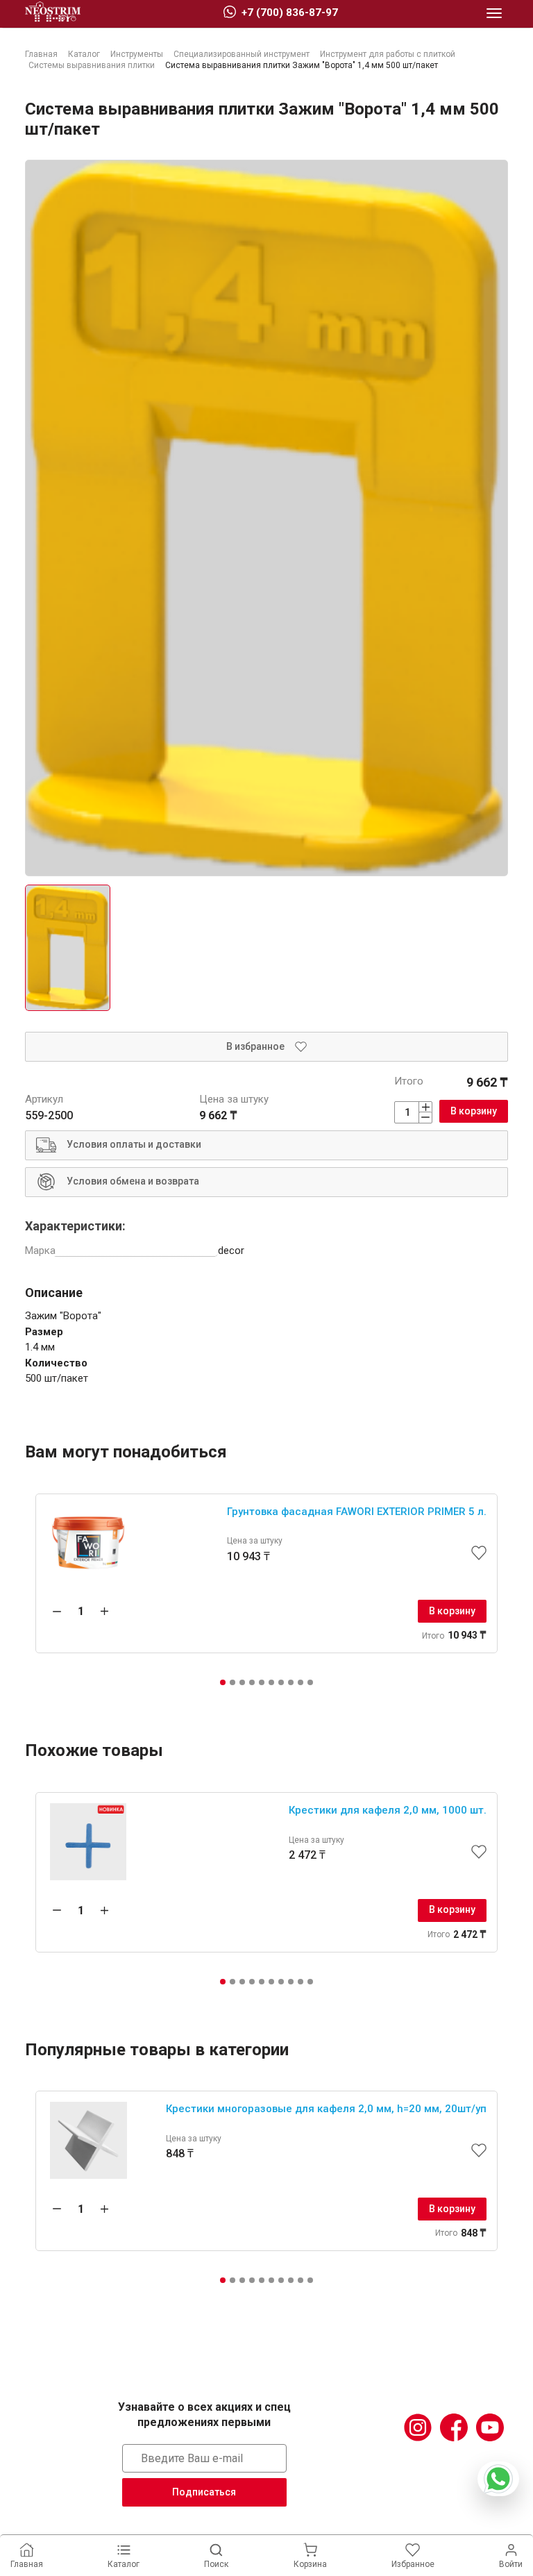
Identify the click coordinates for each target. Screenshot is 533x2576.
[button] (223, 1682)
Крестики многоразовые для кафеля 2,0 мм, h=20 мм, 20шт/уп (326, 2109)
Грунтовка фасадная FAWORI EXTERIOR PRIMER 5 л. (357, 1512)
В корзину (474, 1111)
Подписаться (204, 2492)
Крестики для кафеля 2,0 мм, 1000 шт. (388, 1810)
